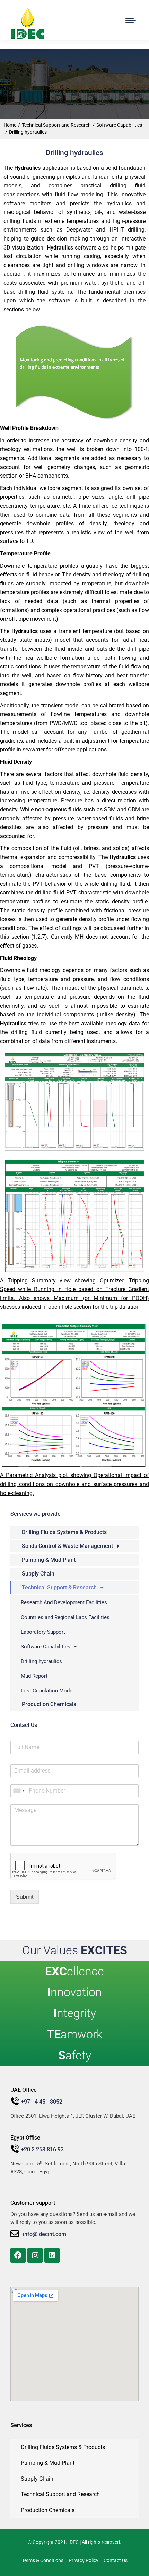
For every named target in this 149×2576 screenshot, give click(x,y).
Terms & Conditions (43, 2560)
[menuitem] (74, 1532)
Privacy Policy (84, 2560)
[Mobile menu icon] (131, 20)
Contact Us (116, 2560)
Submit (25, 1897)
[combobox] (19, 1791)
